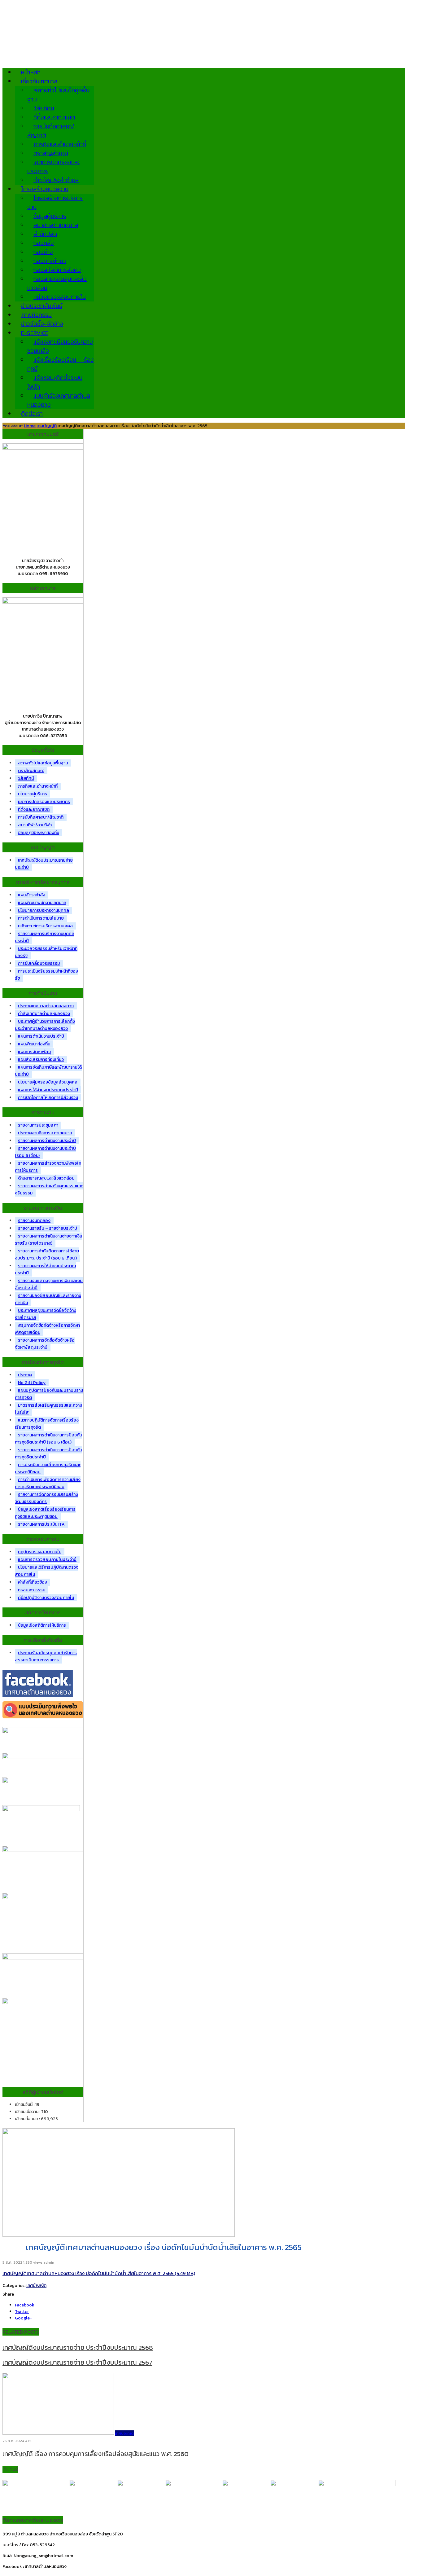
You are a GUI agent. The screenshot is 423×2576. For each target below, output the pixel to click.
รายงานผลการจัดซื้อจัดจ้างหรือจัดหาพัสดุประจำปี (45, 1344)
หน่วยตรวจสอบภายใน (60, 297)
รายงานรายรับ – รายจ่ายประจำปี (48, 1228)
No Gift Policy (32, 1383)
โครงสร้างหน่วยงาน (45, 189)
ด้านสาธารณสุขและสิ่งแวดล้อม (46, 1178)
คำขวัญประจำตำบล (56, 180)
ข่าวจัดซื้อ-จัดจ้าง (42, 324)
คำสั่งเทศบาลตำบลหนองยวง (44, 1014)
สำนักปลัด (45, 234)
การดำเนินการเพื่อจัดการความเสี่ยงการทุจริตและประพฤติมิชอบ (48, 1483)
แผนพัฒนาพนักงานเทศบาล (42, 903)
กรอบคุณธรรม (32, 1590)
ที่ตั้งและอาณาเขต (54, 117)
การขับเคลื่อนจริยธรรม (39, 963)
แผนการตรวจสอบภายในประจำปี (47, 1560)
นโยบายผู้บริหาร (33, 794)
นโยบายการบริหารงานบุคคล (44, 910)
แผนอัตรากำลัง (32, 895)
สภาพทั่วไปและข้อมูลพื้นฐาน (43, 763)
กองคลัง (44, 243)
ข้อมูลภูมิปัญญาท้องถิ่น (39, 833)
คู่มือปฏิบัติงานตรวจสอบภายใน (46, 1598)
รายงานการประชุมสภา (38, 1125)
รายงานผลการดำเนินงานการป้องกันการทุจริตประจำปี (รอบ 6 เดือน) (48, 1439)
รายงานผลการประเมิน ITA (41, 1524)
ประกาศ (25, 1375)
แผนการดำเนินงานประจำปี (41, 1036)
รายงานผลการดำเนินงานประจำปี (47, 1141)
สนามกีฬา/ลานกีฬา (35, 825)
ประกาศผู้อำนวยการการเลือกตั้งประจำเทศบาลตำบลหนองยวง (45, 1025)
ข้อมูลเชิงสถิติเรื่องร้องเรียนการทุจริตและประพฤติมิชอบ (45, 1513)
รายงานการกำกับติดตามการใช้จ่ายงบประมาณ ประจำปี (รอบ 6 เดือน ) (47, 1255)
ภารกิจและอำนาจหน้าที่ (60, 144)
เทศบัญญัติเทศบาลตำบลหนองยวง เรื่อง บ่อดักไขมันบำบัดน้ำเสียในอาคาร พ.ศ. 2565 (88, 2273)
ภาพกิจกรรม (36, 315)
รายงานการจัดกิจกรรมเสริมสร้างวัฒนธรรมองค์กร (46, 1498)
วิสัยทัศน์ (44, 108)
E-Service (35, 333)
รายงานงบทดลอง (34, 1221)
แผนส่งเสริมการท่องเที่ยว (41, 1059)
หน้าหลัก (31, 72)
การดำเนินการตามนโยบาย (41, 918)
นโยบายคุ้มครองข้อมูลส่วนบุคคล (48, 1082)
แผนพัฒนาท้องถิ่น (34, 1044)
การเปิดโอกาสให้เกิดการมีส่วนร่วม (48, 1098)
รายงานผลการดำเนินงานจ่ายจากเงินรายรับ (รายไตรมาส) (48, 1240)
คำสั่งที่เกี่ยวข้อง (33, 1582)
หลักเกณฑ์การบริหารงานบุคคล (45, 926)
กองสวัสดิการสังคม (57, 270)
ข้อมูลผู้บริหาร (50, 216)
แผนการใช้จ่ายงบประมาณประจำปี (48, 1090)
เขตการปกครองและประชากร (53, 167)
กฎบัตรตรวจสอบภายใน (40, 1552)
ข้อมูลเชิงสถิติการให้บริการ (42, 1625)
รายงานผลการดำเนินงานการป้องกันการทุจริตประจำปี (48, 1453)
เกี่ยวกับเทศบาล (39, 81)
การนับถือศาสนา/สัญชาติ (51, 131)
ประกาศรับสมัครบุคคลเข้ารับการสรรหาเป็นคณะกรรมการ (46, 1656)
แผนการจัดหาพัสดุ (35, 1052)
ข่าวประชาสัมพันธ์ (42, 306)
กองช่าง (43, 252)
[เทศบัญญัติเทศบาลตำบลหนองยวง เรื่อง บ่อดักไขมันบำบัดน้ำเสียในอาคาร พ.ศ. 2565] (119, 2235)
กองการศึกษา (50, 261)
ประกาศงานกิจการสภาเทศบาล (45, 1133)
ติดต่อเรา (32, 414)
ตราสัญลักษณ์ (51, 153)
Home (30, 426)
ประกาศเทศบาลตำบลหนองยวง (46, 1006)
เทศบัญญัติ (47, 426)
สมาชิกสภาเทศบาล (56, 225)
